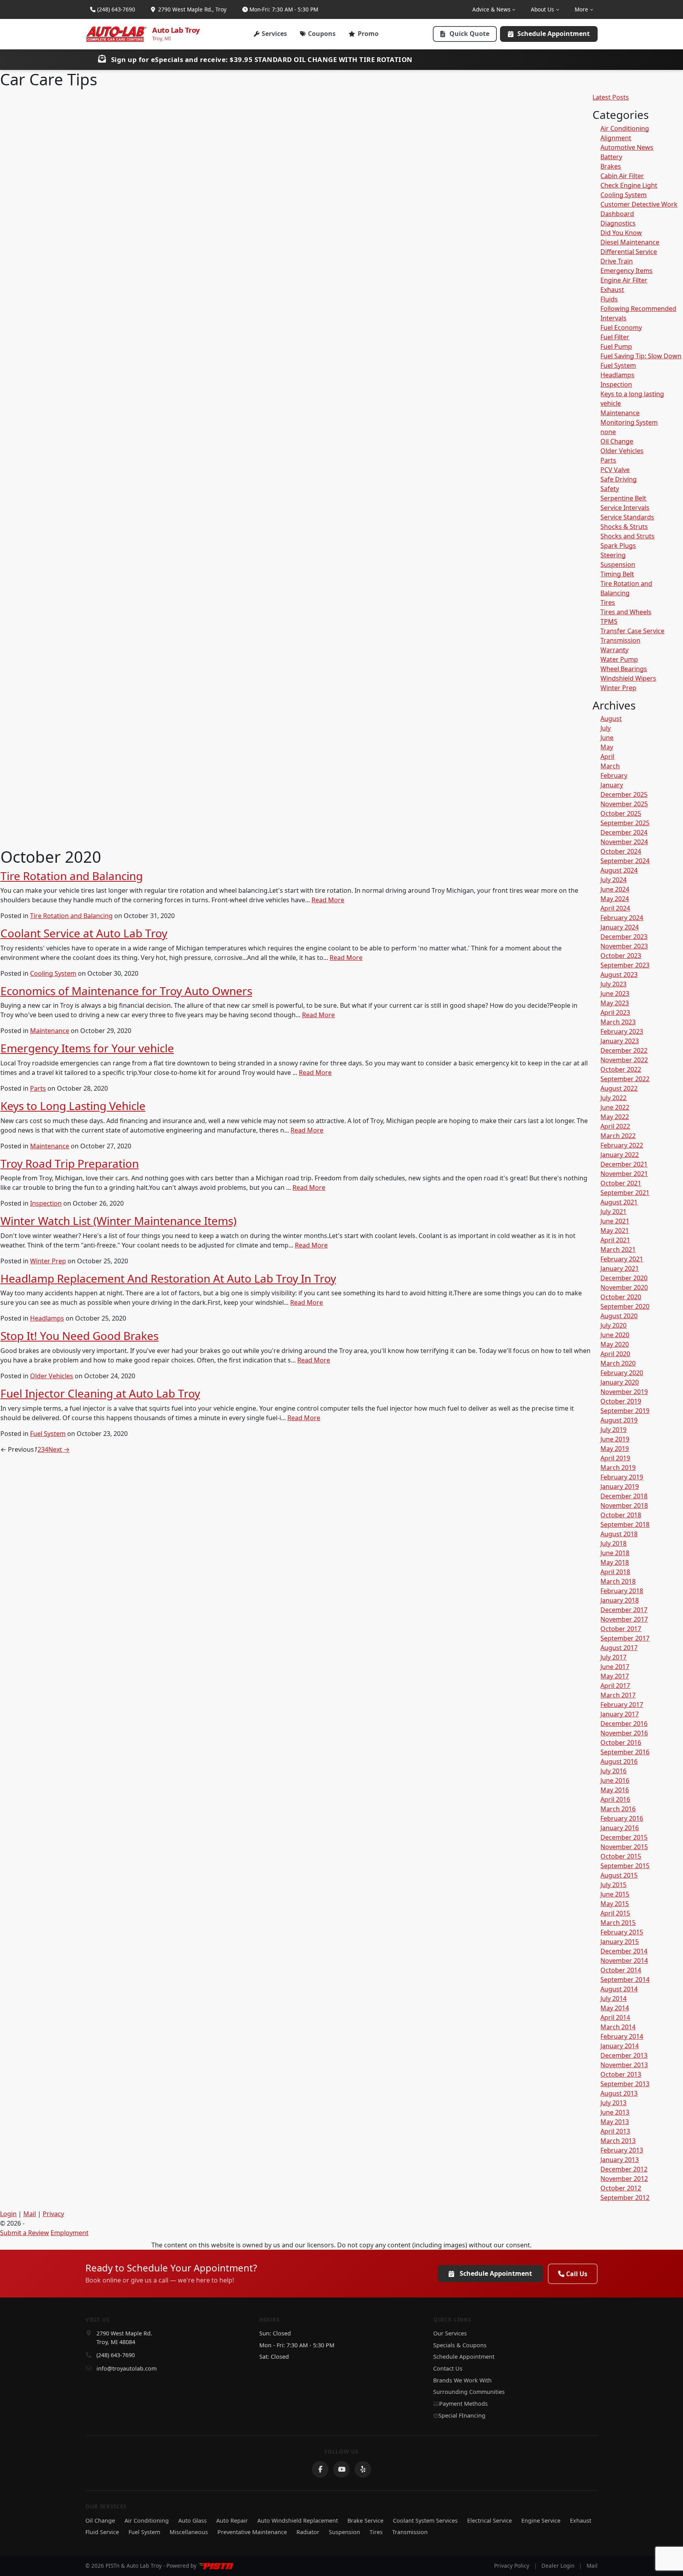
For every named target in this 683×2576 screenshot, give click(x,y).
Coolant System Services (425, 2520)
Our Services (450, 2333)
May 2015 (615, 1904)
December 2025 (624, 794)
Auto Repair (232, 2520)
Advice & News (491, 9)
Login (8, 2214)
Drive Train (617, 261)
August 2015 (619, 1875)
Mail (30, 2214)
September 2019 (625, 1411)
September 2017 (625, 1638)
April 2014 (615, 2017)
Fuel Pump (616, 346)
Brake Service (365, 2520)
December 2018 (624, 1496)
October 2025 (621, 813)
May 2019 (615, 1449)
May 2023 (615, 1003)
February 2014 (622, 2036)
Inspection (46, 1203)
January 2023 (620, 1041)
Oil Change (617, 441)
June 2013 (615, 2112)
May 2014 (615, 2008)
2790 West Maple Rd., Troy (192, 9)
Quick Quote (469, 34)
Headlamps (47, 1318)
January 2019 (620, 1487)
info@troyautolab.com (126, 2368)
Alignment (616, 138)
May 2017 (615, 1676)
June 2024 (615, 889)
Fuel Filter (615, 337)
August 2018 (619, 1534)
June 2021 (615, 1221)
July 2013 (613, 2103)
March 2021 (618, 1249)
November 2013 (624, 2065)
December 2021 (624, 1164)
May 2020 (615, 1344)
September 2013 (625, 2084)
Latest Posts (611, 97)
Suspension (618, 564)
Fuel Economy (621, 327)
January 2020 (620, 1382)
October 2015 (621, 1856)
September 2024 (625, 861)
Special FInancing (462, 2415)
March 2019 (618, 1468)
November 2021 (624, 1174)
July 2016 (613, 1771)
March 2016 (618, 1809)
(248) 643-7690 (116, 9)
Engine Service (541, 2520)
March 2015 (618, 1923)
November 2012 (624, 2179)
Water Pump (619, 659)
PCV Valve (615, 470)
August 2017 (619, 1648)
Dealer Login (558, 2566)
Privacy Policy (512, 2566)
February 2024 (622, 918)
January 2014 (620, 2046)
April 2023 (615, 1012)
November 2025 (624, 804)
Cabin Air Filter (622, 176)
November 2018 (624, 1505)
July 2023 (613, 984)
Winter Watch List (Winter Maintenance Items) (118, 1221)
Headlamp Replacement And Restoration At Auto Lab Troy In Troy (168, 1278)
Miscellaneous (189, 2532)
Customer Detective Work (639, 204)
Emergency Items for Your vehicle (87, 1048)
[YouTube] (341, 2469)
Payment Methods (463, 2404)
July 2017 (613, 1657)
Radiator (308, 2532)
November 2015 (624, 1847)
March (610, 766)
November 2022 (624, 1060)
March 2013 (618, 2141)
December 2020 (624, 1278)
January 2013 (620, 2160)
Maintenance (50, 1031)
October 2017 (621, 1629)
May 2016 (615, 1790)
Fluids (609, 299)
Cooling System (53, 973)
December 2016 (624, 1724)
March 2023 (618, 1022)
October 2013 (621, 2074)
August (611, 719)
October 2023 (621, 956)
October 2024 (621, 851)
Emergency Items (626, 271)
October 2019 (621, 1401)
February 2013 (622, 2150)
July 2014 (613, 1998)
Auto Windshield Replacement (298, 2520)
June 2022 (615, 1107)
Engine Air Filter (624, 280)
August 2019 (619, 1420)
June (607, 738)
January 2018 (620, 1600)
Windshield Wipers (628, 678)
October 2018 (621, 1515)
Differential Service (629, 252)
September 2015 (625, 1866)
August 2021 (619, 1202)
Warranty (614, 650)
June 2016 (615, 1780)
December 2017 (624, 1610)
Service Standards (627, 517)
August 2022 (619, 1088)
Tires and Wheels (626, 612)
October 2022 (621, 1069)
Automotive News (627, 147)
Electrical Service (490, 2520)
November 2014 (624, 1961)
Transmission (620, 640)
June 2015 (615, 1894)
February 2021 (622, 1259)
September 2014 (625, 1980)
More (581, 9)
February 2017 (622, 1705)
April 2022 (615, 1126)
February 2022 (622, 1145)
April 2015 (615, 1913)
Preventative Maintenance (252, 2532)
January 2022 (620, 1155)
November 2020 (624, 1287)
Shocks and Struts (627, 536)
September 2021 (625, 1193)
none (608, 432)
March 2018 (618, 1581)
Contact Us (448, 2368)
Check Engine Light (629, 185)
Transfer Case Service (632, 631)
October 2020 (621, 1297)
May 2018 (615, 1562)
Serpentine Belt (623, 498)
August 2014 (619, 1989)
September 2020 (625, 1306)
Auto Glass (192, 2520)
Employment (70, 2233)
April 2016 (615, 1799)
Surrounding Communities (469, 2392)
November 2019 (624, 1392)
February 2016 (622, 1818)
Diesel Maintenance (630, 242)
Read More (328, 900)
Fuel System (48, 1434)
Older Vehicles (52, 1376)
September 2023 (625, 965)
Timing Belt (617, 574)
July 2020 (613, 1325)
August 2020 (619, 1316)
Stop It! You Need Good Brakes (79, 1336)
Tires (608, 602)
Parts (38, 1088)
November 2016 (624, 1733)
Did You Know (621, 233)
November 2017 (624, 1619)
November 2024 (624, 842)
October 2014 (621, 1970)
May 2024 (615, 899)
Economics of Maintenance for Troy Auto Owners (126, 991)
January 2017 (620, 1714)
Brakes (611, 166)
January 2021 (620, 1268)
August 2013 (619, 2093)
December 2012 (624, 2169)
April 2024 (615, 908)
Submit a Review (25, 2233)
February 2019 (622, 1477)
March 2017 (618, 1695)
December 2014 (624, 1951)
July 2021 (613, 1212)
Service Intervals (625, 508)
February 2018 (622, 1591)
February (614, 775)
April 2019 (615, 1458)
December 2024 (624, 832)
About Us (542, 9)
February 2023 (622, 1031)
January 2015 (620, 1942)
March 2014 (618, 2027)
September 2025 (625, 823)
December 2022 (624, 1050)
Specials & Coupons (460, 2345)
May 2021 (615, 1231)
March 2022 (618, 1136)
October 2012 (621, 2188)
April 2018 (615, 1572)
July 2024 (613, 880)
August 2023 (619, 975)
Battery (611, 157)
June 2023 (615, 994)
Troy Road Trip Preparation (70, 1163)
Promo (368, 34)
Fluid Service (102, 2532)
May (607, 747)
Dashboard (617, 214)
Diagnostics (618, 223)
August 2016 (619, 1761)
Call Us (577, 2274)
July (606, 728)
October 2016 (621, 1742)
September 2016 (625, 1752)
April (607, 756)
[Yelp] (363, 2469)
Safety (610, 489)
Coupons (322, 34)
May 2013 (615, 2122)
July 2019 (613, 1430)
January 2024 (620, 927)
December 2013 (624, 2055)
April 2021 (615, 1240)
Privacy (53, 2214)
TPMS (609, 621)
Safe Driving (619, 479)
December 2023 (624, 937)
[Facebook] (320, 2469)
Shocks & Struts (624, 527)
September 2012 (625, 2198)
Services (274, 34)
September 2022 (625, 1079)
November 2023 (624, 946)
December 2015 (624, 1837)
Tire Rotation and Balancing (72, 876)
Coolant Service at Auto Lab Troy (84, 933)
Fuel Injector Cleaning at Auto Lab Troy (100, 1393)
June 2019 (615, 1439)
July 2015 (613, 1885)
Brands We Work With (462, 2380)
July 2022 (613, 1098)
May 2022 (615, 1117)
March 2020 (618, 1363)
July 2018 (613, 1543)
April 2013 (615, 2131)
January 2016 (620, 1828)
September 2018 (625, 1524)
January (612, 785)
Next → (59, 1449)
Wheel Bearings (624, 669)
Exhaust (612, 290)
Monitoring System (629, 422)
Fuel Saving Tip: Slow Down (641, 356)
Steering (613, 555)
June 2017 (615, 1667)
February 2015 (622, 1932)
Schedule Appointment (554, 34)
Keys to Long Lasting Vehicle (73, 1106)
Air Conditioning (625, 128)
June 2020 (615, 1335)
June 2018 (615, 1553)
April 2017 (615, 1686)
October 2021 (621, 1183)
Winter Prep (48, 1261)
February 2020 (622, 1373)
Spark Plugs (618, 546)
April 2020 (615, 1354)
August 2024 (619, 870)
